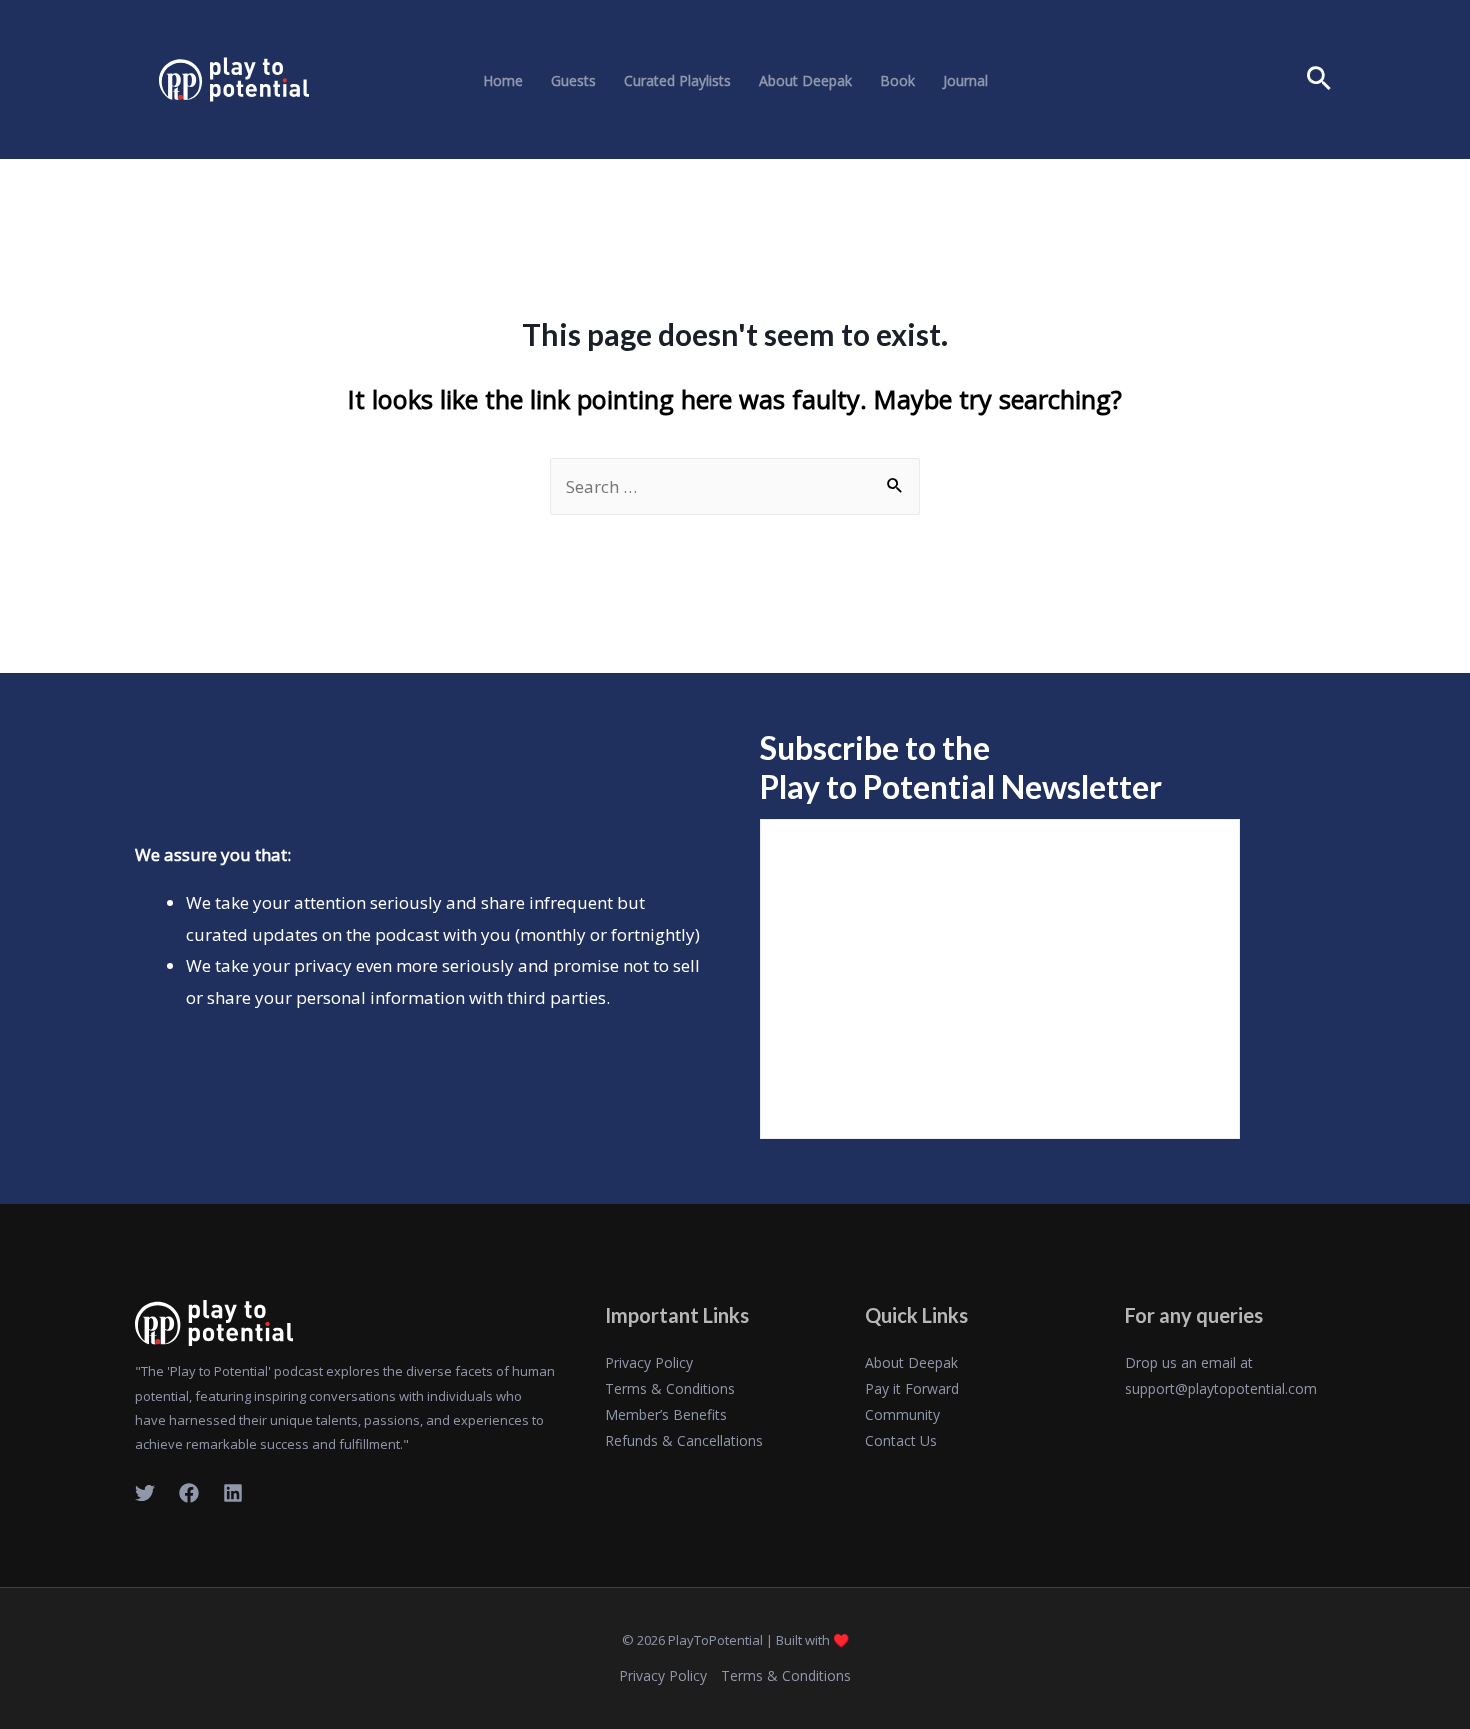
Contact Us (901, 1440)
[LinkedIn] (233, 1493)
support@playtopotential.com (1221, 1388)
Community (902, 1414)
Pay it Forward (912, 1388)
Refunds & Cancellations (684, 1440)
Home (503, 81)
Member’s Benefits (666, 1414)
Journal (965, 81)
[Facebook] (189, 1493)
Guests (573, 81)
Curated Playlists (677, 81)
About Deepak (805, 81)
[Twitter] (145, 1493)
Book (897, 81)
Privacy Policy (649, 1362)
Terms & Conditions (670, 1388)
